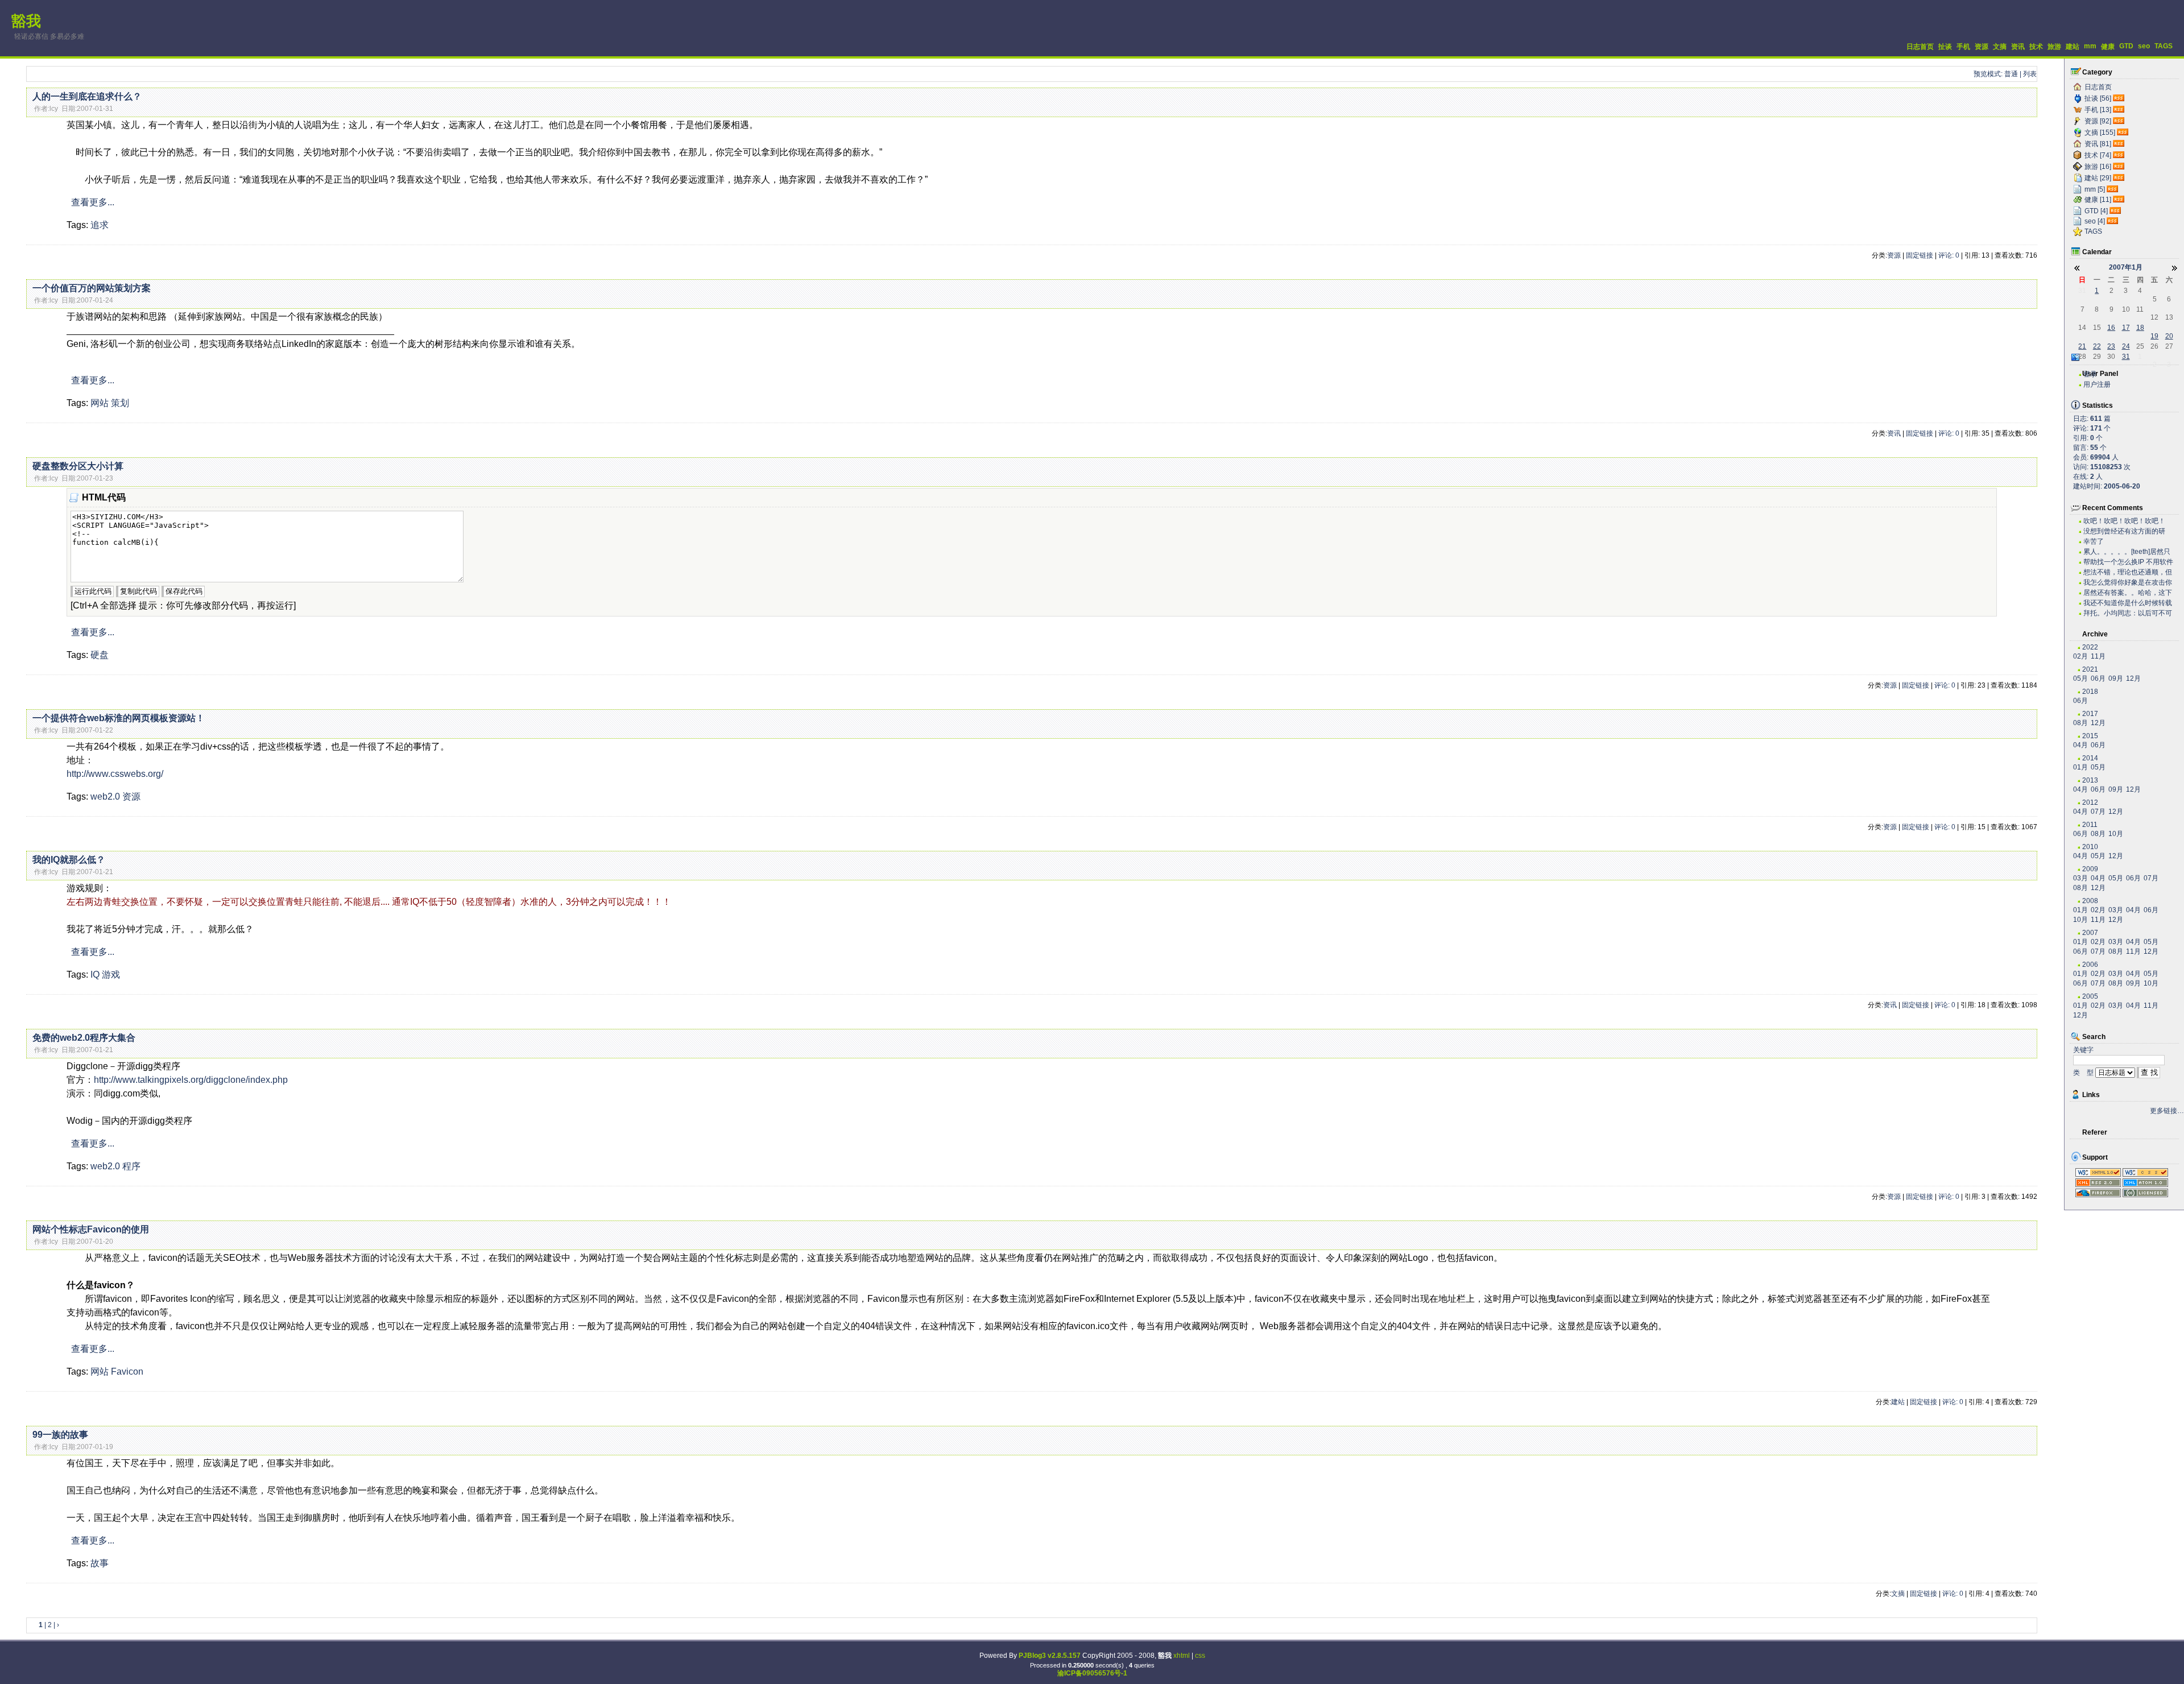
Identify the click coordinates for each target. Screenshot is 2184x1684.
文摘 (2000, 47)
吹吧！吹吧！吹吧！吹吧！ (2124, 521)
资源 (1982, 47)
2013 (2090, 780)
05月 (2080, 678)
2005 (2090, 996)
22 (2097, 346)
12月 (2133, 678)
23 (2111, 346)
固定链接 (1920, 255)
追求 (100, 225)
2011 (2090, 825)
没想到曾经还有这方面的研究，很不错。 (2124, 531)
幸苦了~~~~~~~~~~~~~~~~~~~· (2122, 542)
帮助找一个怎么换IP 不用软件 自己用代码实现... (2128, 562)
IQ (95, 975)
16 (2111, 328)
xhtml (1182, 1656)
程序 (131, 1166)
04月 (2080, 745)
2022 (2090, 647)
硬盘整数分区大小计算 (78, 466)
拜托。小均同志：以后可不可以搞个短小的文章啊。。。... (2128, 613)
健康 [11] (2098, 200)
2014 (2090, 758)
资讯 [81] (2098, 144)
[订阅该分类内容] (2120, 98)
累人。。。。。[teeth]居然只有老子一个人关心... (2127, 552)
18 (2140, 328)
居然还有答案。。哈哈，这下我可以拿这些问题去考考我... (2128, 593)
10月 (2116, 834)
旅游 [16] (2098, 167)
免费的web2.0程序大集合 (84, 1038)
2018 (2090, 692)
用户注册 (2097, 384)
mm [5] (2095, 189)
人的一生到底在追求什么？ (87, 96)
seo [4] (2095, 221)
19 (2154, 336)
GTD (2126, 46)
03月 (2080, 878)
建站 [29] (2098, 178)
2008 (2090, 901)
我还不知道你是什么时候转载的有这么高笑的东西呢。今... (2128, 603)
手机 (1963, 47)
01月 (2080, 767)
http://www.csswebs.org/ (115, 774)
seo (2144, 46)
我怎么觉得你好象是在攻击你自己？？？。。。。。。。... (2128, 583)
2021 (2090, 669)
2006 (2090, 965)
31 (2126, 357)
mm (2090, 46)
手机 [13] (2098, 110)
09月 (2116, 678)
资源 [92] (2098, 121)
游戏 (111, 975)
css (1200, 1656)
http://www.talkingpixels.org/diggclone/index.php (191, 1080)
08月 (2080, 723)
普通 (2011, 74)
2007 (2090, 933)
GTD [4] (2096, 211)
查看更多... (93, 202)
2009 (2090, 869)
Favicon (127, 1371)
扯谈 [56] (2098, 98)
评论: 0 (1949, 255)
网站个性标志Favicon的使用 (91, 1229)
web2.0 (105, 797)
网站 (100, 403)
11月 (2098, 656)
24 (2126, 346)
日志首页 (1920, 47)
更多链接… (2167, 1111)
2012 (2090, 802)
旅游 (2054, 47)
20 (2169, 336)
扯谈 (1945, 47)
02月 (2080, 656)
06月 (2098, 678)
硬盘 (100, 655)
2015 (2090, 736)
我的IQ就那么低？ (69, 860)
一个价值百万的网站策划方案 (92, 288)
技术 (2036, 47)
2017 (2090, 714)
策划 (120, 403)
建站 (2073, 47)
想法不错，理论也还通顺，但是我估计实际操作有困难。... (2128, 572)
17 (2126, 328)
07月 (2098, 812)
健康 (2108, 47)
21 (2082, 346)
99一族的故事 (60, 1435)
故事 (100, 1563)
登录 (2090, 374)
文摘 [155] (2100, 133)
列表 (2030, 74)
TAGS (2164, 46)
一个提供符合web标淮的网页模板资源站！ (119, 718)
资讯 (2018, 47)
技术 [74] (2098, 155)
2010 (2090, 847)
